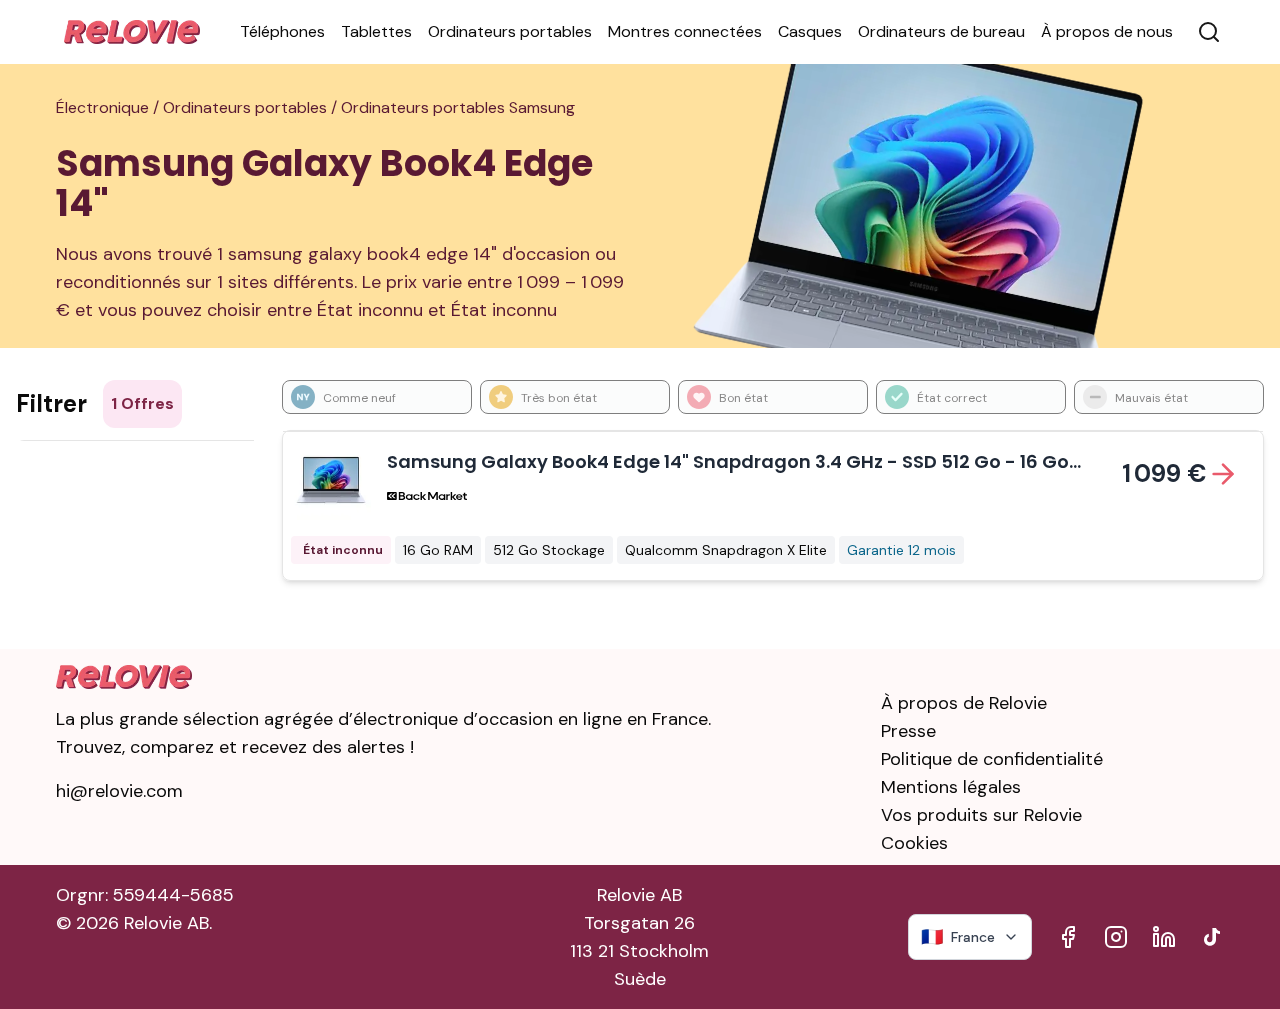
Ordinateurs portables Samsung (458, 107)
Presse (908, 731)
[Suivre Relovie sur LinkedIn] (1164, 937)
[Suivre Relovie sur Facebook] (1068, 937)
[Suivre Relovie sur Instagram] (1116, 937)
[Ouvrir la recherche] (1209, 32)
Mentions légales (951, 787)
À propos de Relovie (964, 703)
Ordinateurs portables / (252, 107)
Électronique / (109, 107)
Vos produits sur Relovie (981, 815)
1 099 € (1164, 473)
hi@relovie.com (119, 791)
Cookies (914, 843)
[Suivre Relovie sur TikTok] (1212, 937)
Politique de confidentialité (992, 759)
